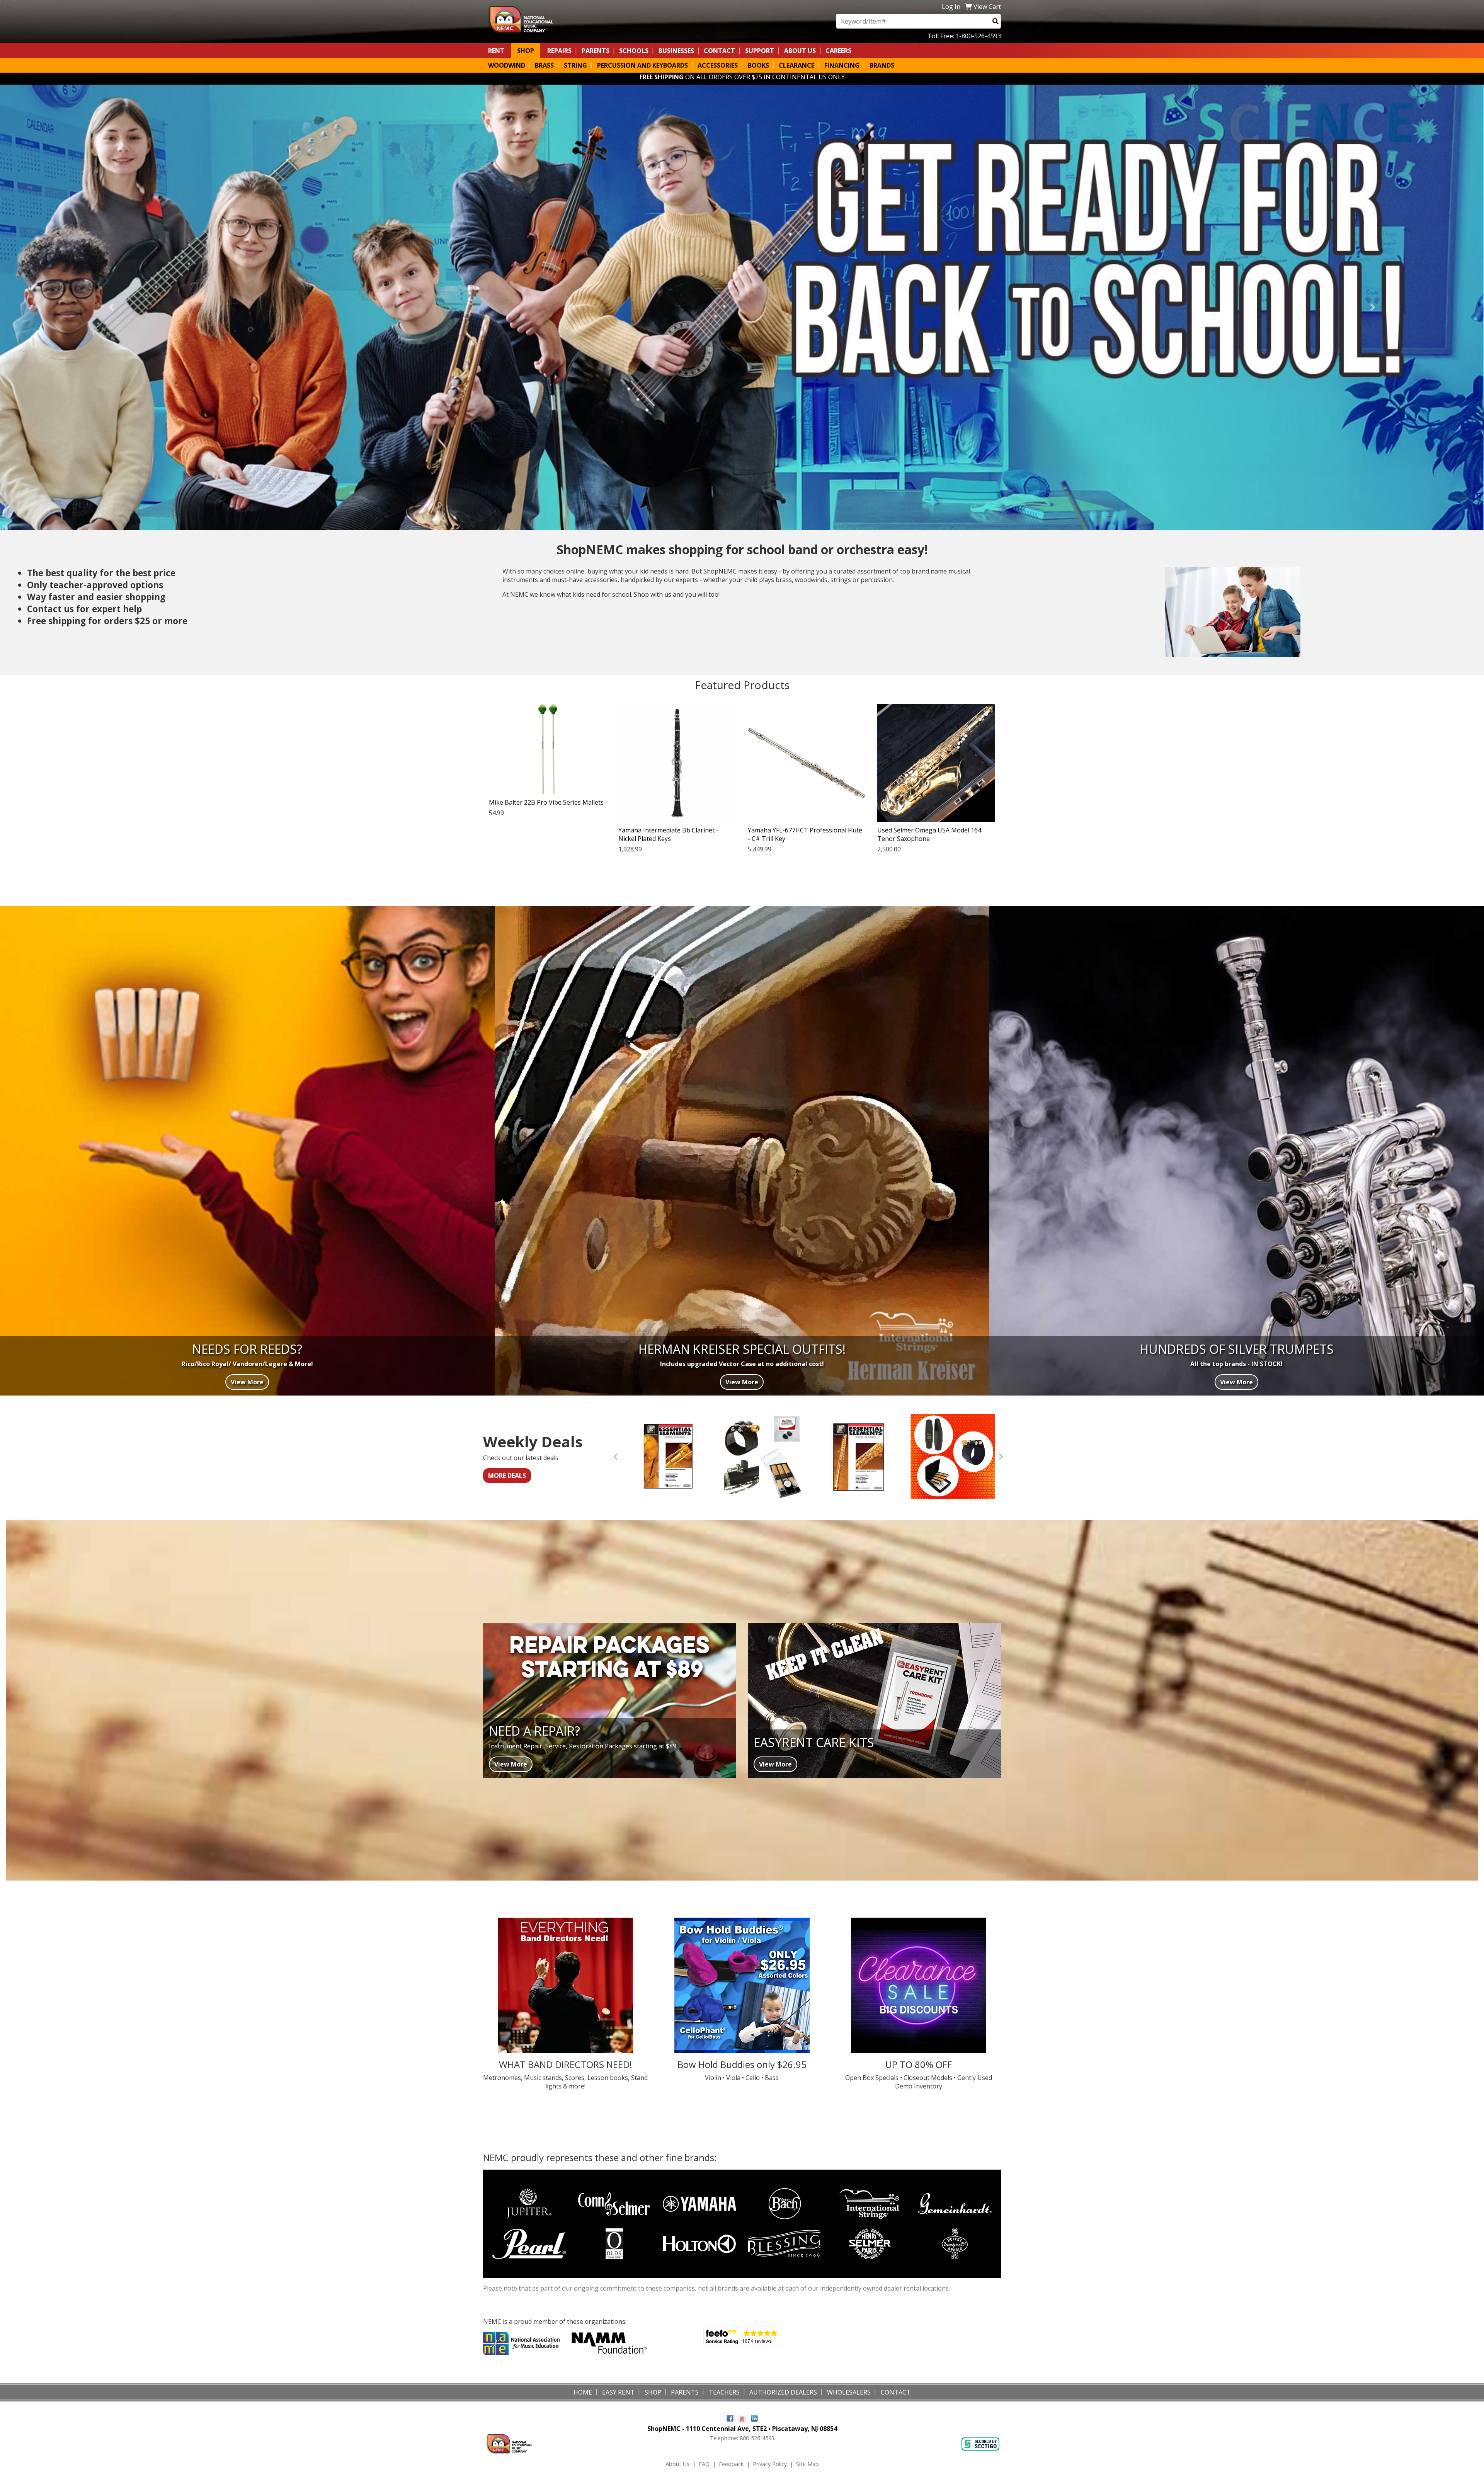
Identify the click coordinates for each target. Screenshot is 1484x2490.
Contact (719, 51)
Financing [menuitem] (842, 65)
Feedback (731, 2464)
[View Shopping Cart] (968, 7)
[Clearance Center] (918, 1985)
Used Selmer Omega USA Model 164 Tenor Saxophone (929, 834)
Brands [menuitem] (882, 65)
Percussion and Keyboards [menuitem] (642, 65)
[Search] (996, 21)
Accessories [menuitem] (718, 65)
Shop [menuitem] (526, 51)
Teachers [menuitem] (724, 2392)
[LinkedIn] (754, 2418)
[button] (111, 307)
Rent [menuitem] (496, 51)
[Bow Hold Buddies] (742, 1985)
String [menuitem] (575, 65)
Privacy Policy (770, 2464)
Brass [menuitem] (544, 65)
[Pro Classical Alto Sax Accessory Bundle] (953, 1457)
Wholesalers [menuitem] (849, 2392)
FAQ (704, 2464)
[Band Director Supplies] (566, 1985)
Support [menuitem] (760, 51)
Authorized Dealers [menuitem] (783, 2392)
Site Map (808, 2464)
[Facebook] (730, 2418)
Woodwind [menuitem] (507, 65)
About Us (677, 2464)
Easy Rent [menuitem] (618, 2392)
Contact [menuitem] (896, 2392)
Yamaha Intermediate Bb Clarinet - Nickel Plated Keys (668, 834)
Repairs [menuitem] (559, 51)
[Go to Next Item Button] (1001, 1457)
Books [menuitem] (758, 65)
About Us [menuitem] (800, 51)
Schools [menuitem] (634, 51)
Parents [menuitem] (596, 51)
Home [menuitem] (583, 2392)
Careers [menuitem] (838, 51)
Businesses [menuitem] (676, 51)
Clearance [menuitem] (796, 65)
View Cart (987, 7)
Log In (951, 7)
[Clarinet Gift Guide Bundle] (763, 1457)
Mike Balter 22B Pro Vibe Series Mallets (546, 802)
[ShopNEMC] (524, 19)
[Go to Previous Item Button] (616, 1457)
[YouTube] (742, 2418)
